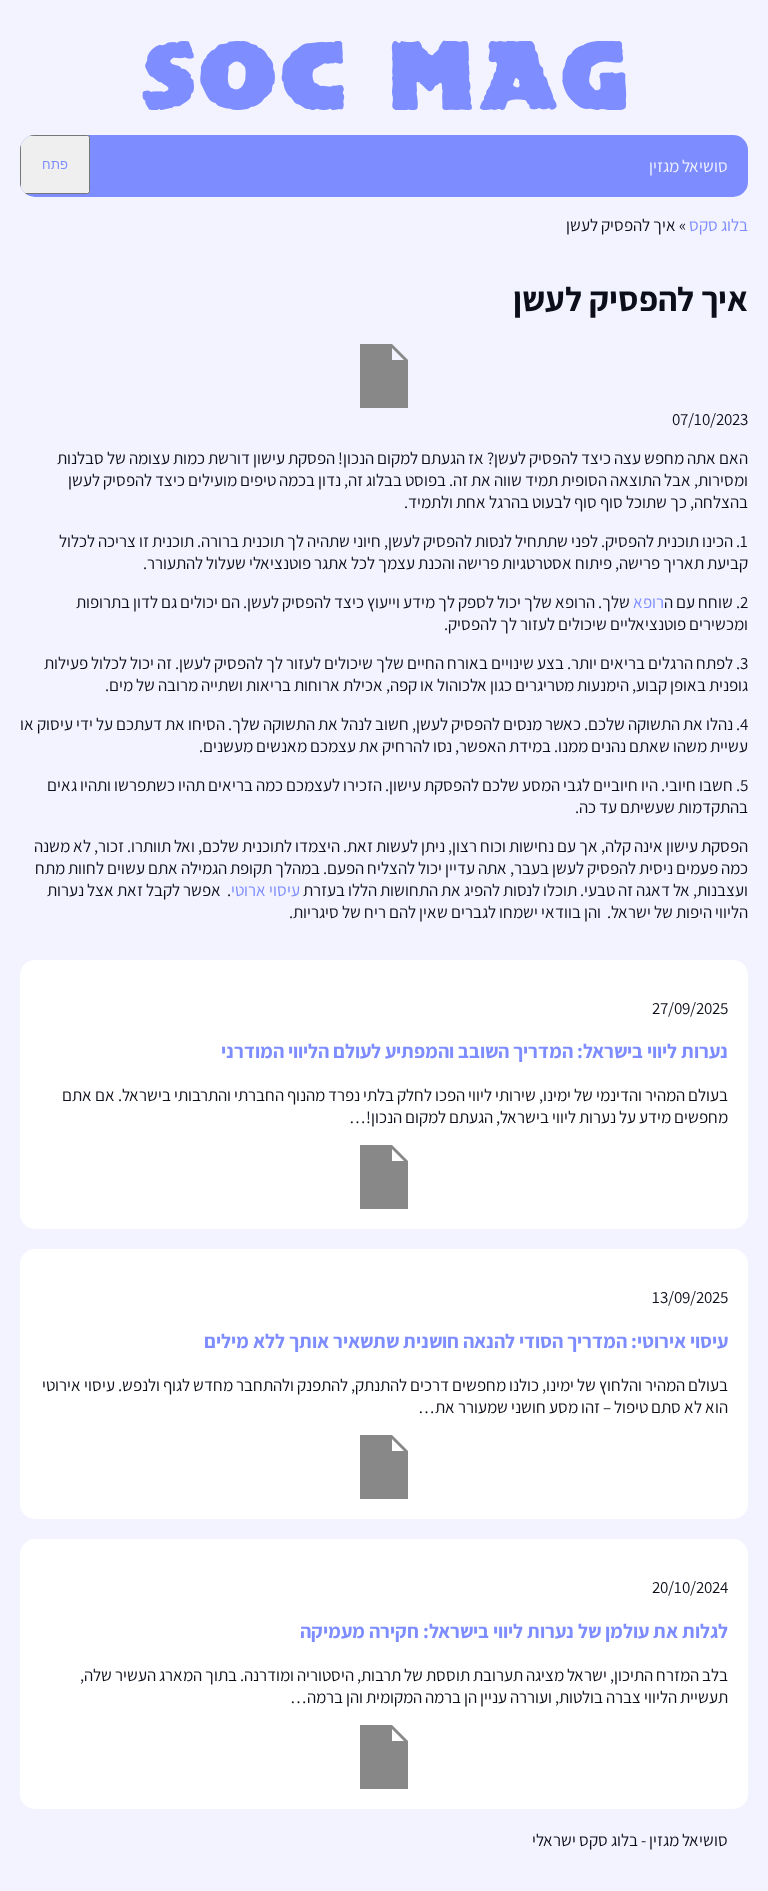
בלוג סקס (718, 225)
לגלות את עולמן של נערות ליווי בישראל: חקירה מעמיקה (514, 1631)
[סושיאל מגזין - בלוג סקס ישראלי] (384, 104)
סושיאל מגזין (688, 166)
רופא (648, 602)
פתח (55, 164)
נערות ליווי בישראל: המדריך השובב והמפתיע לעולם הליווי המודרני (474, 1051)
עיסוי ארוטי (265, 890)
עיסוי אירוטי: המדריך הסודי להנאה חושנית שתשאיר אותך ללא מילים (466, 1341)
